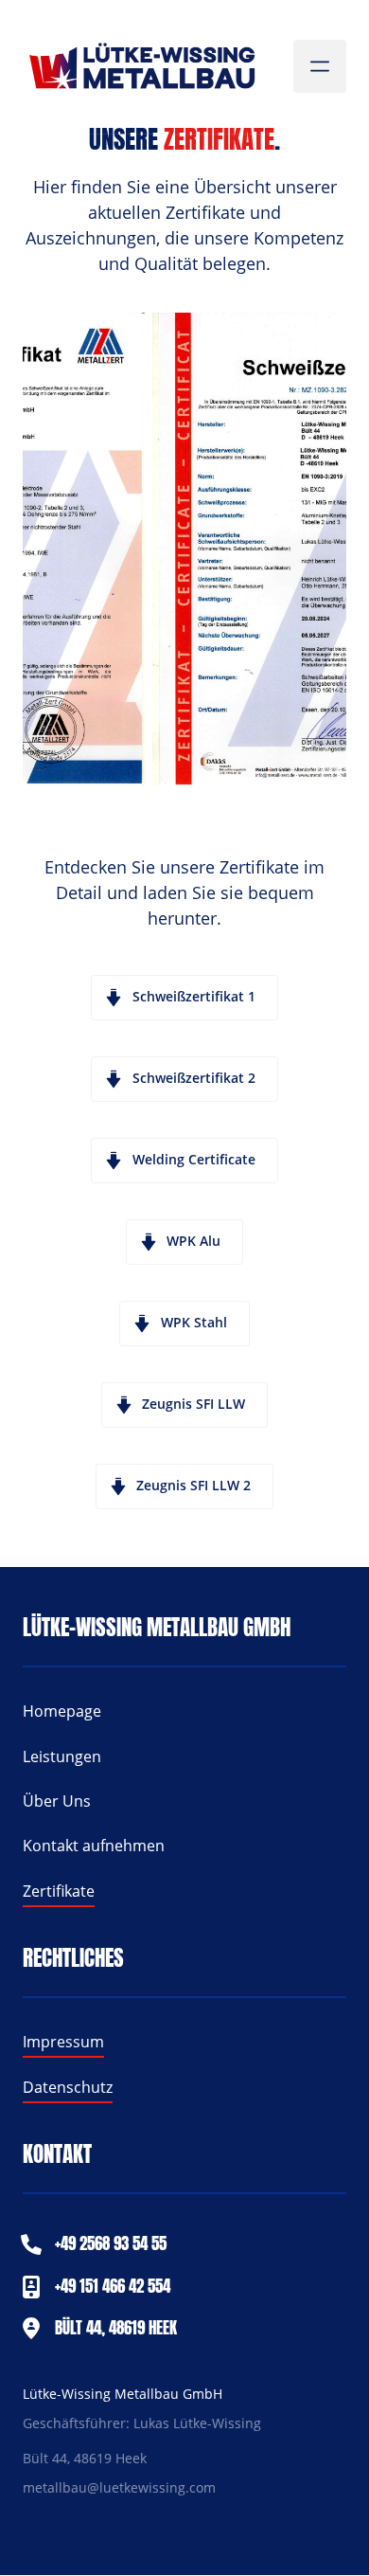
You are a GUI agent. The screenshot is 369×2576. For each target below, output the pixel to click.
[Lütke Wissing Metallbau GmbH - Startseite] (141, 67)
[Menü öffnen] (320, 66)
